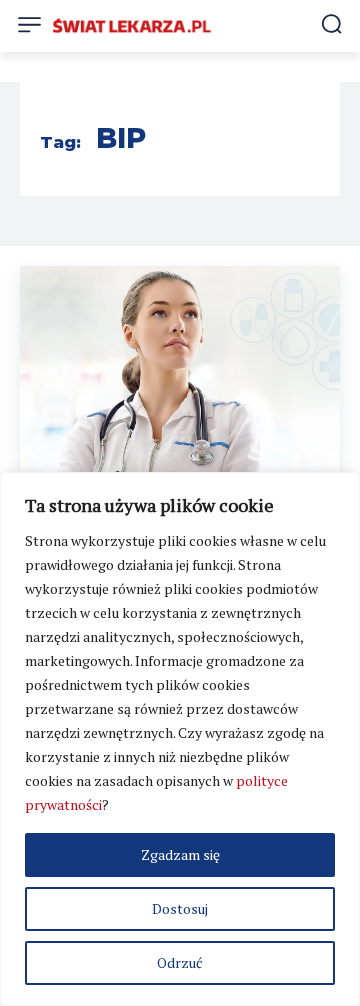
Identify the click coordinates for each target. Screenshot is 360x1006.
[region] (180, 739)
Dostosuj (180, 908)
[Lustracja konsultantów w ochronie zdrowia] (180, 378)
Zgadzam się (180, 854)
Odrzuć (180, 962)
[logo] (132, 25)
